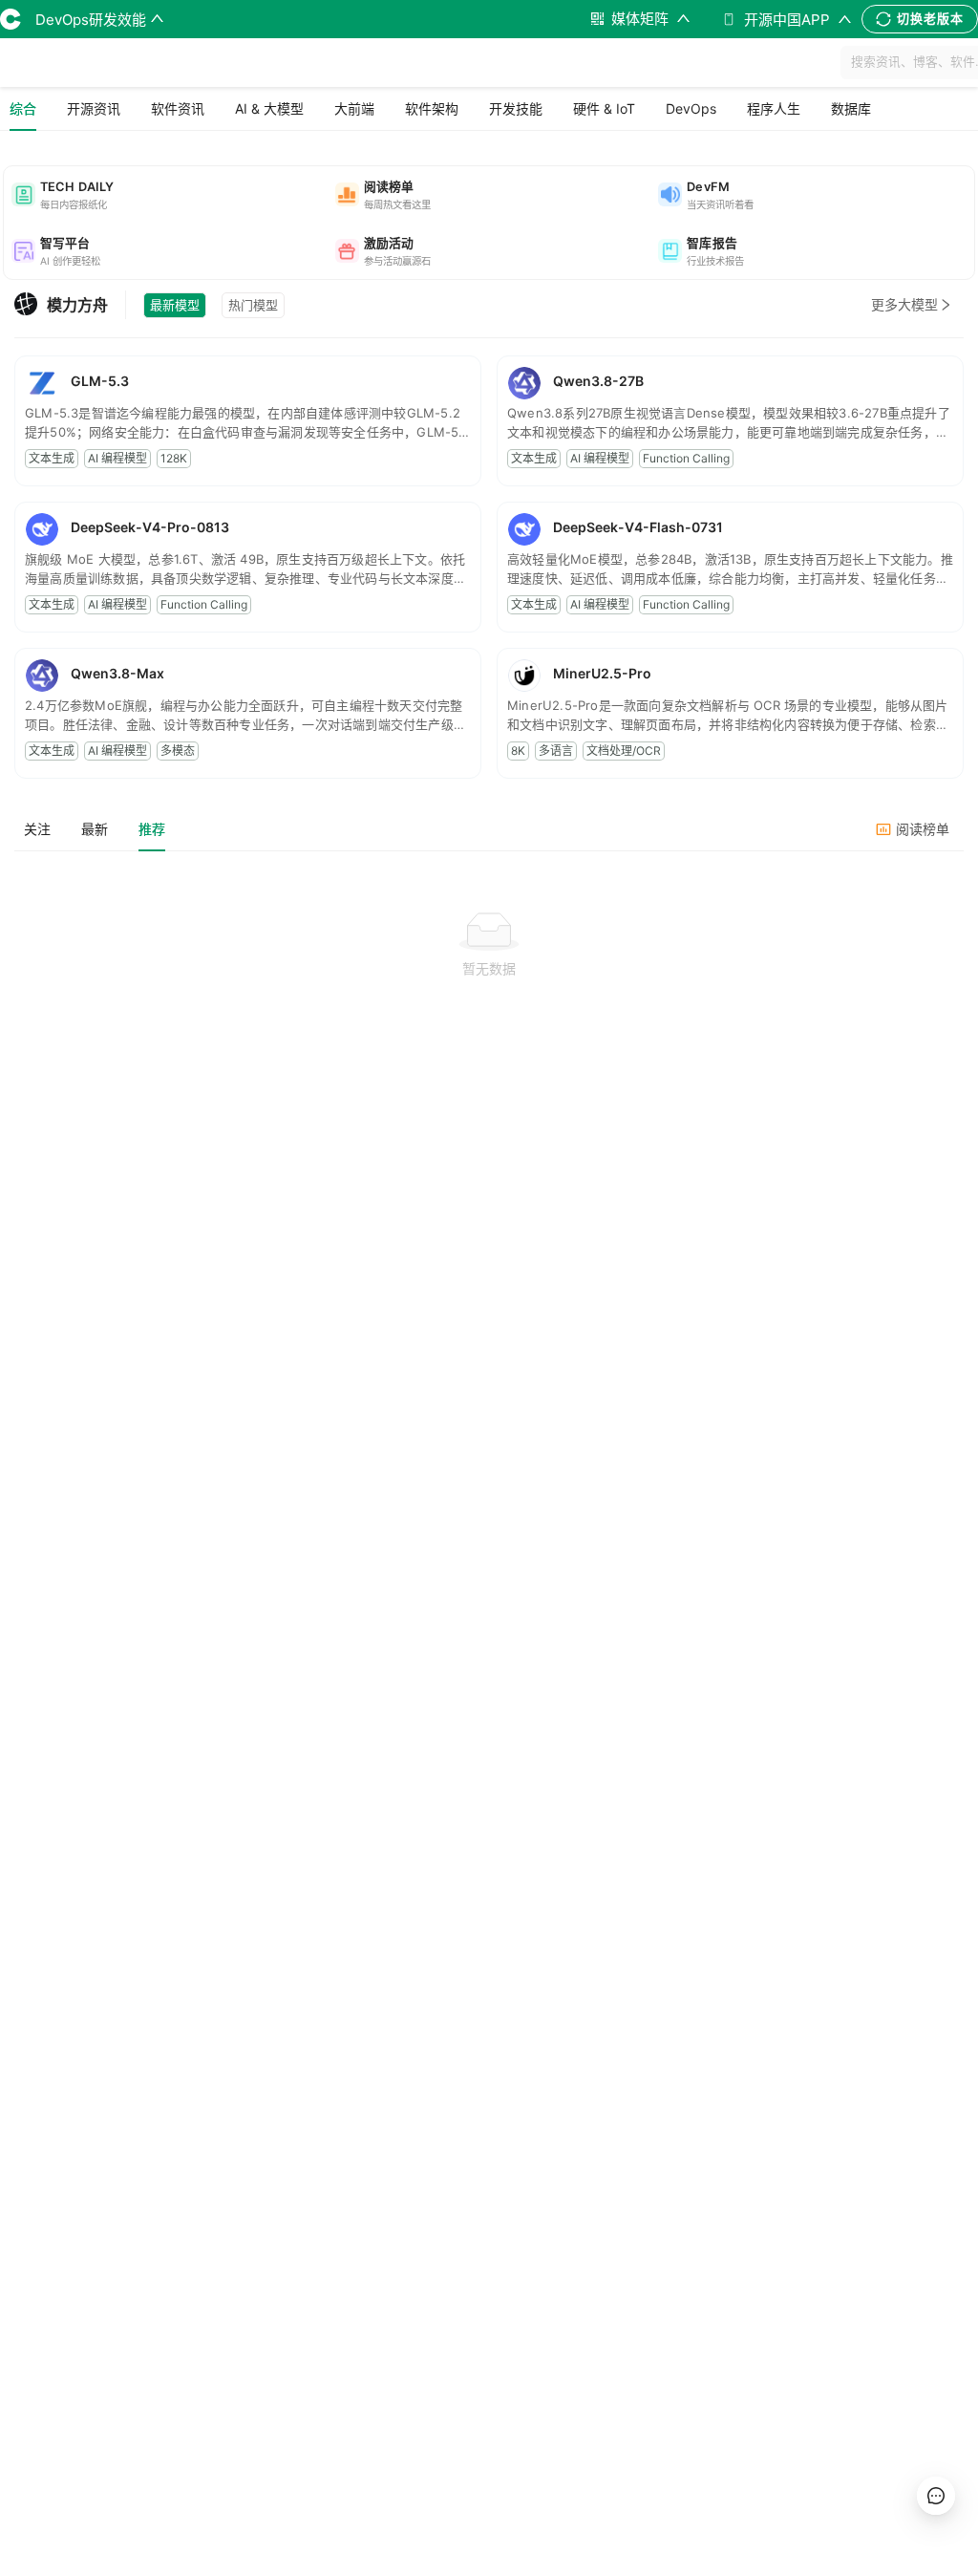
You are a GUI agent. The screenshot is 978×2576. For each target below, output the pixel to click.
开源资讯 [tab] (94, 108)
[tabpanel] (489, 992)
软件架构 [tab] (432, 108)
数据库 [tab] (851, 108)
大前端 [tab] (354, 108)
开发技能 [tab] (516, 108)
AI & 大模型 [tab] (269, 108)
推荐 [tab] (152, 829)
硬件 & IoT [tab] (604, 108)
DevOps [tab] (691, 108)
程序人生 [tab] (774, 108)
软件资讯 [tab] (178, 108)
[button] (166, 194)
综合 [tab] (23, 108)
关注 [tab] (37, 829)
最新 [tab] (95, 829)
